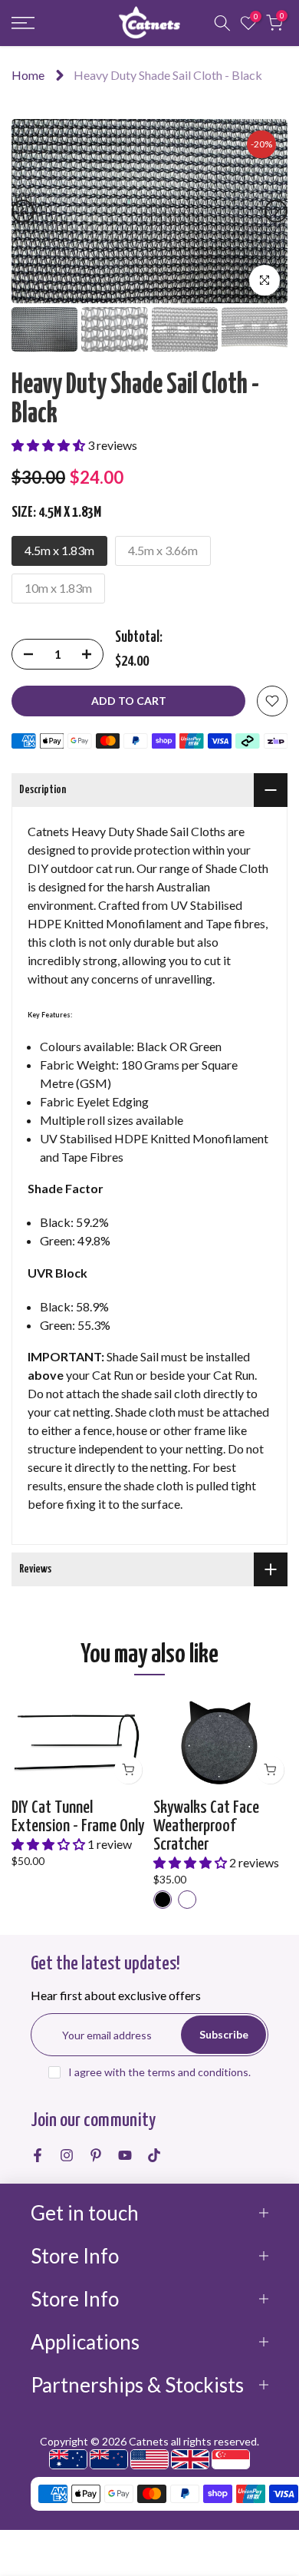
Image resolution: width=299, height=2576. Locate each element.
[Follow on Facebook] (38, 2155)
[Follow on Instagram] (67, 2155)
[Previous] (23, 211)
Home (28, 75)
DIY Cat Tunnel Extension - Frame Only (78, 1817)
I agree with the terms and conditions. (159, 2072)
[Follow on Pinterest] (96, 2155)
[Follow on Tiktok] (154, 2155)
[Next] (276, 211)
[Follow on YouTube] (125, 2155)
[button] (49, 445)
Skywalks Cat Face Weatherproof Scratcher (206, 1826)
